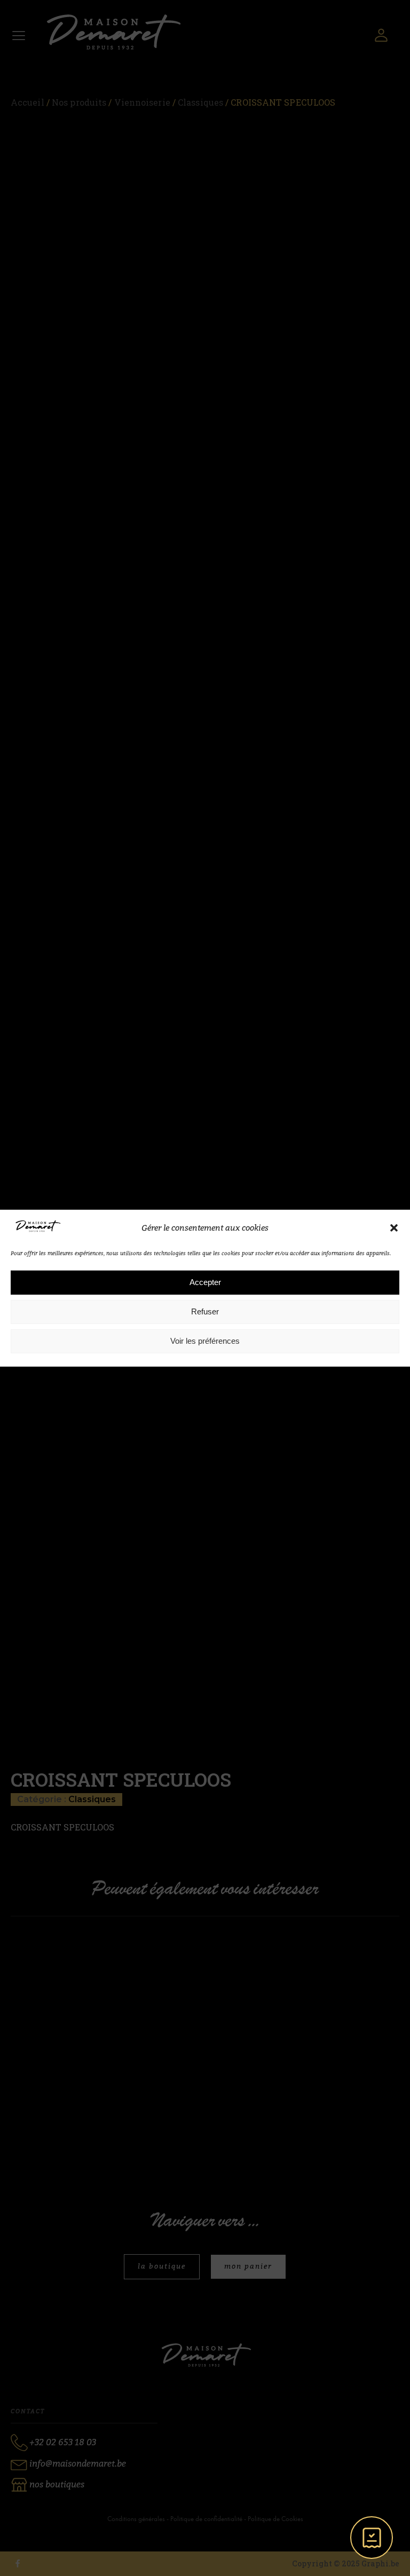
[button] (394, 1228)
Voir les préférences (205, 1341)
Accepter (205, 1282)
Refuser (205, 1311)
